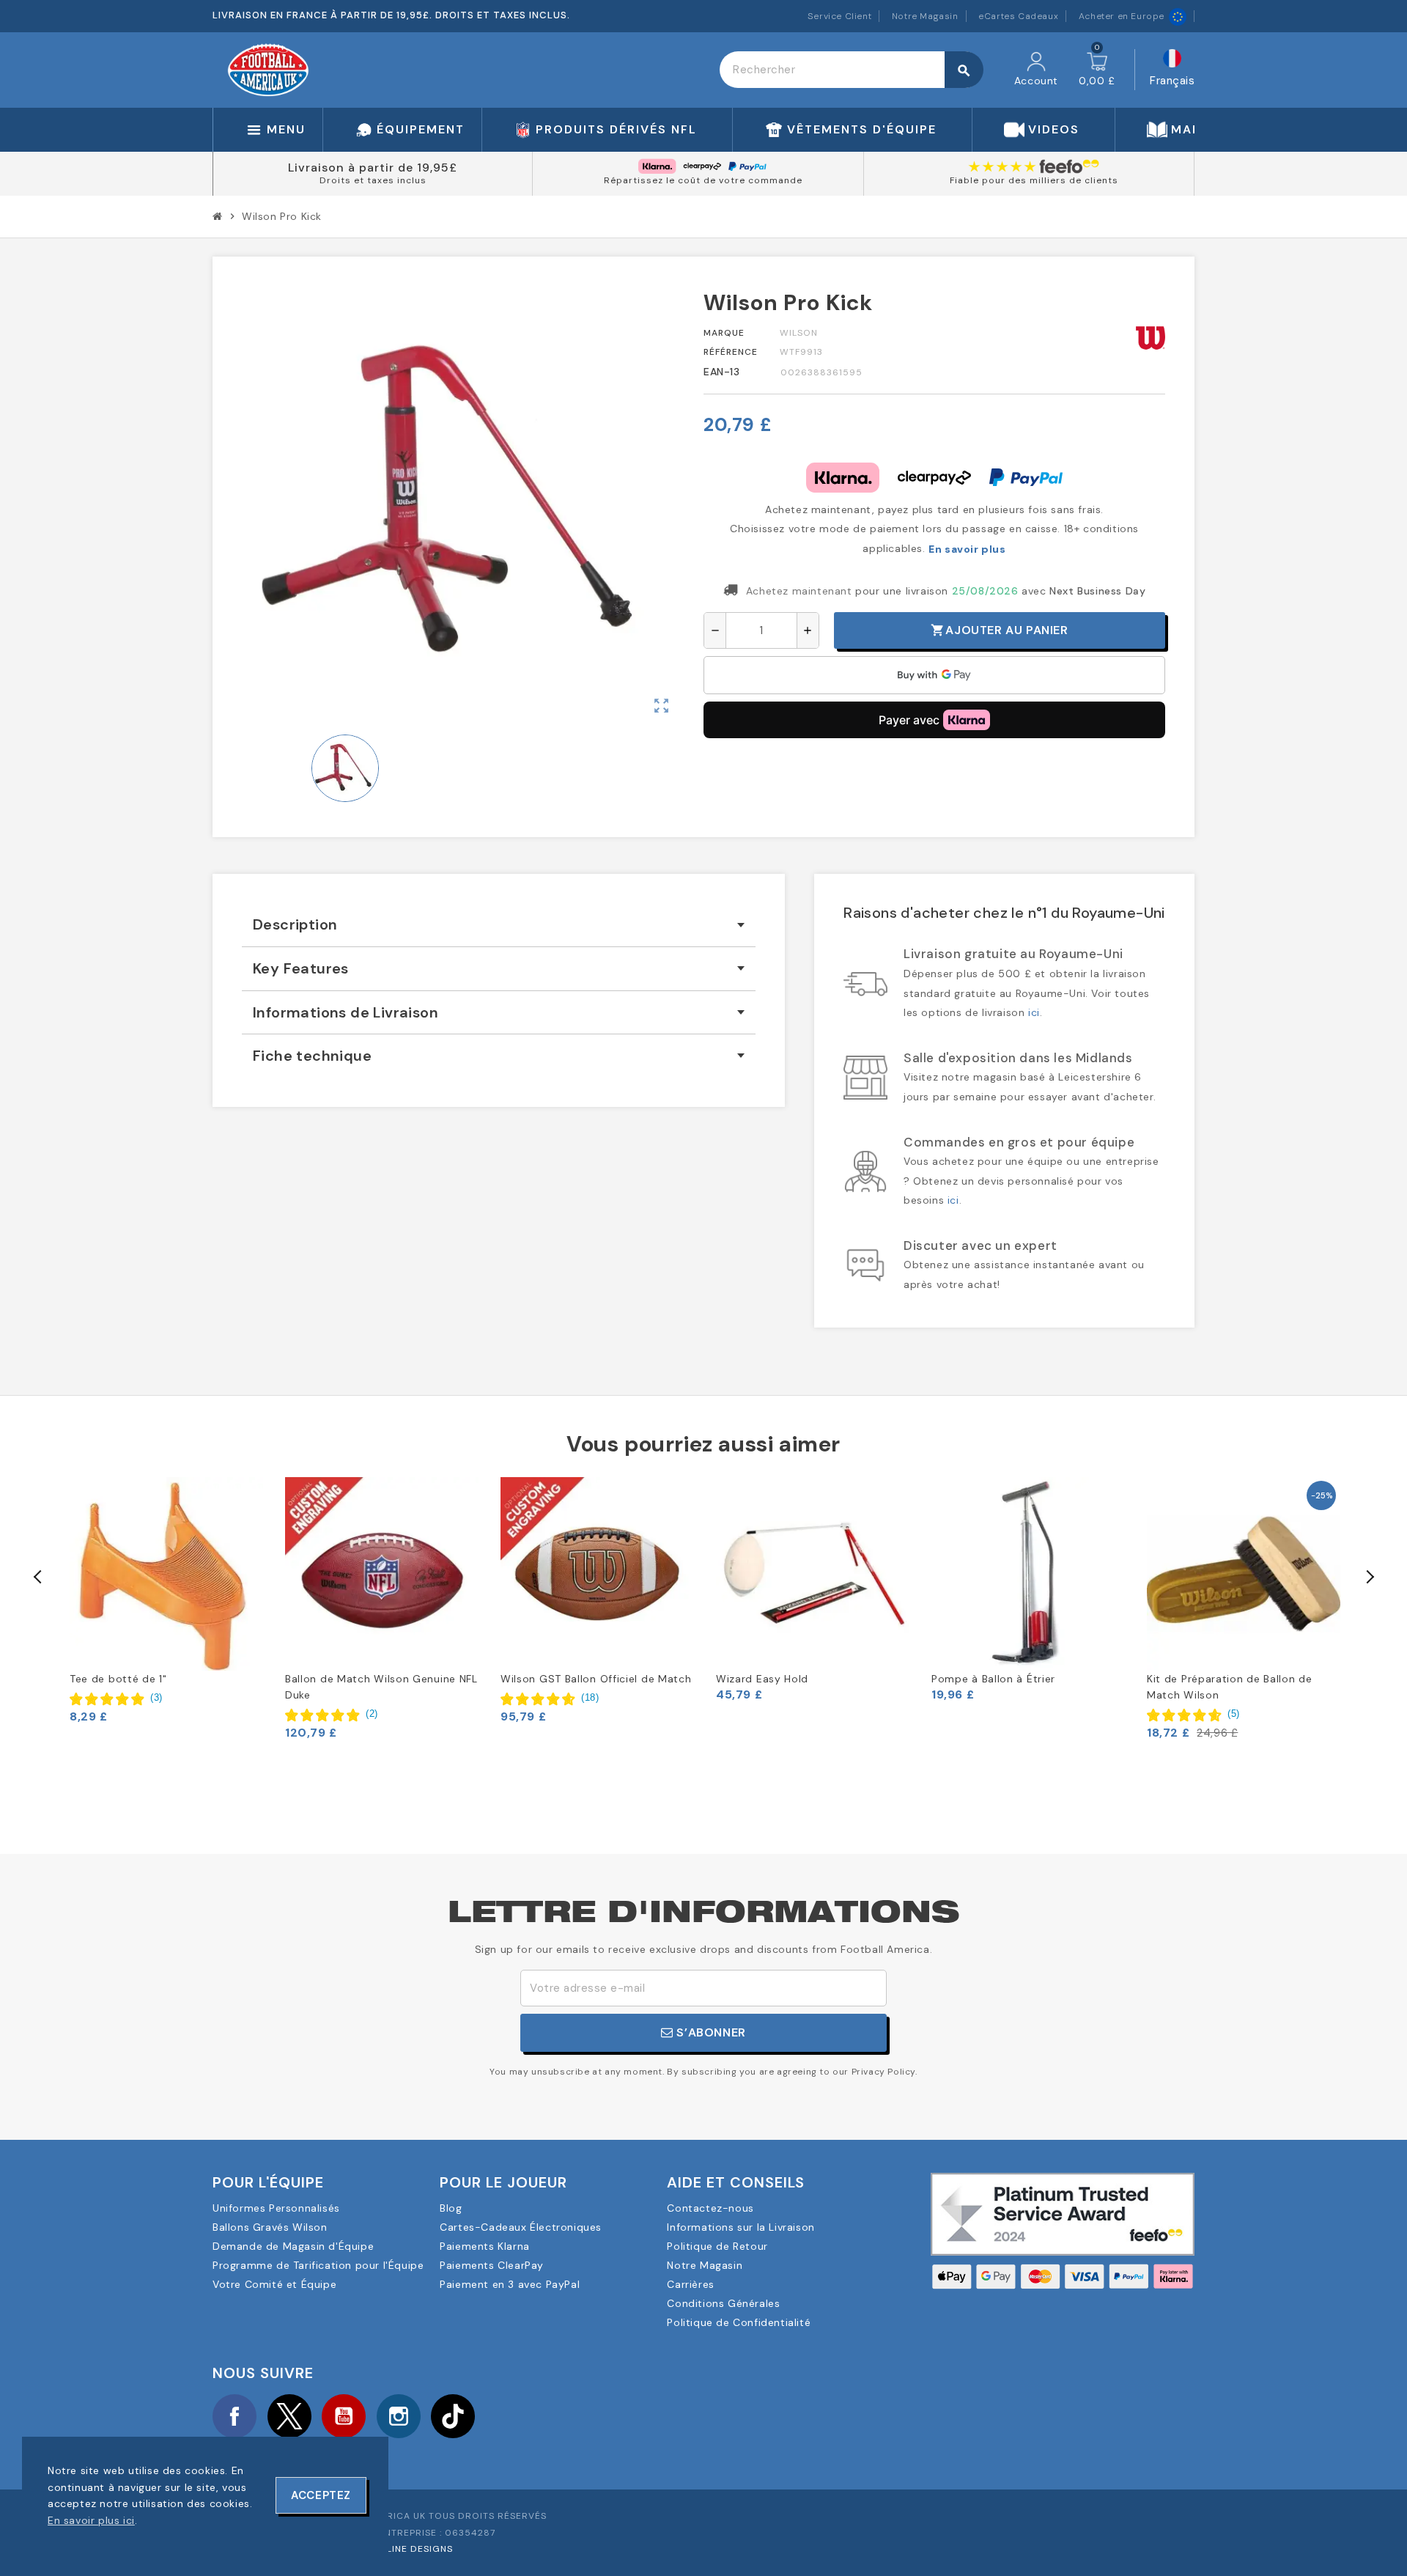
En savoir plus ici (91, 2520)
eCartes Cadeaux (1018, 16)
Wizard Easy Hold (762, 1679)
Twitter (289, 2416)
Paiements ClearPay (492, 2265)
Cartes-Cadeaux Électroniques (521, 2227)
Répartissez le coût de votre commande (703, 180)
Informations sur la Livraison (741, 2227)
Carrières (690, 2284)
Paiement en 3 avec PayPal (510, 2284)
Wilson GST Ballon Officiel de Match (596, 1679)
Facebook (234, 2416)
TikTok (453, 2416)
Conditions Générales (723, 2303)
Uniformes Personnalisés (276, 2208)
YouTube (344, 2416)
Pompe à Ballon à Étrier (993, 1679)
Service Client (839, 16)
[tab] (499, 925)
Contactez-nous (710, 2208)
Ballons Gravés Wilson (270, 2227)
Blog (451, 2208)
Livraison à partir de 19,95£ (373, 168)
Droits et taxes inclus (373, 180)
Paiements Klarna (485, 2246)
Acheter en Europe (1122, 16)
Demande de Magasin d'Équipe (293, 2246)
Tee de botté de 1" (118, 1679)
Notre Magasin (925, 16)
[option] (166, 1601)
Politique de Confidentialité (739, 2322)
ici (1034, 1012)
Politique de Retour (717, 2246)
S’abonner (710, 2032)
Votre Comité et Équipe (274, 2284)
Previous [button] (38, 1577)
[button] (116, 1698)
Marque (724, 333)
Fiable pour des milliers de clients (1034, 180)
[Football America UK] (268, 69)
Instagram (399, 2416)
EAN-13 (722, 372)
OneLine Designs (410, 2549)
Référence (731, 352)
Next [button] (1369, 1577)
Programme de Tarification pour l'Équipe (318, 2265)
